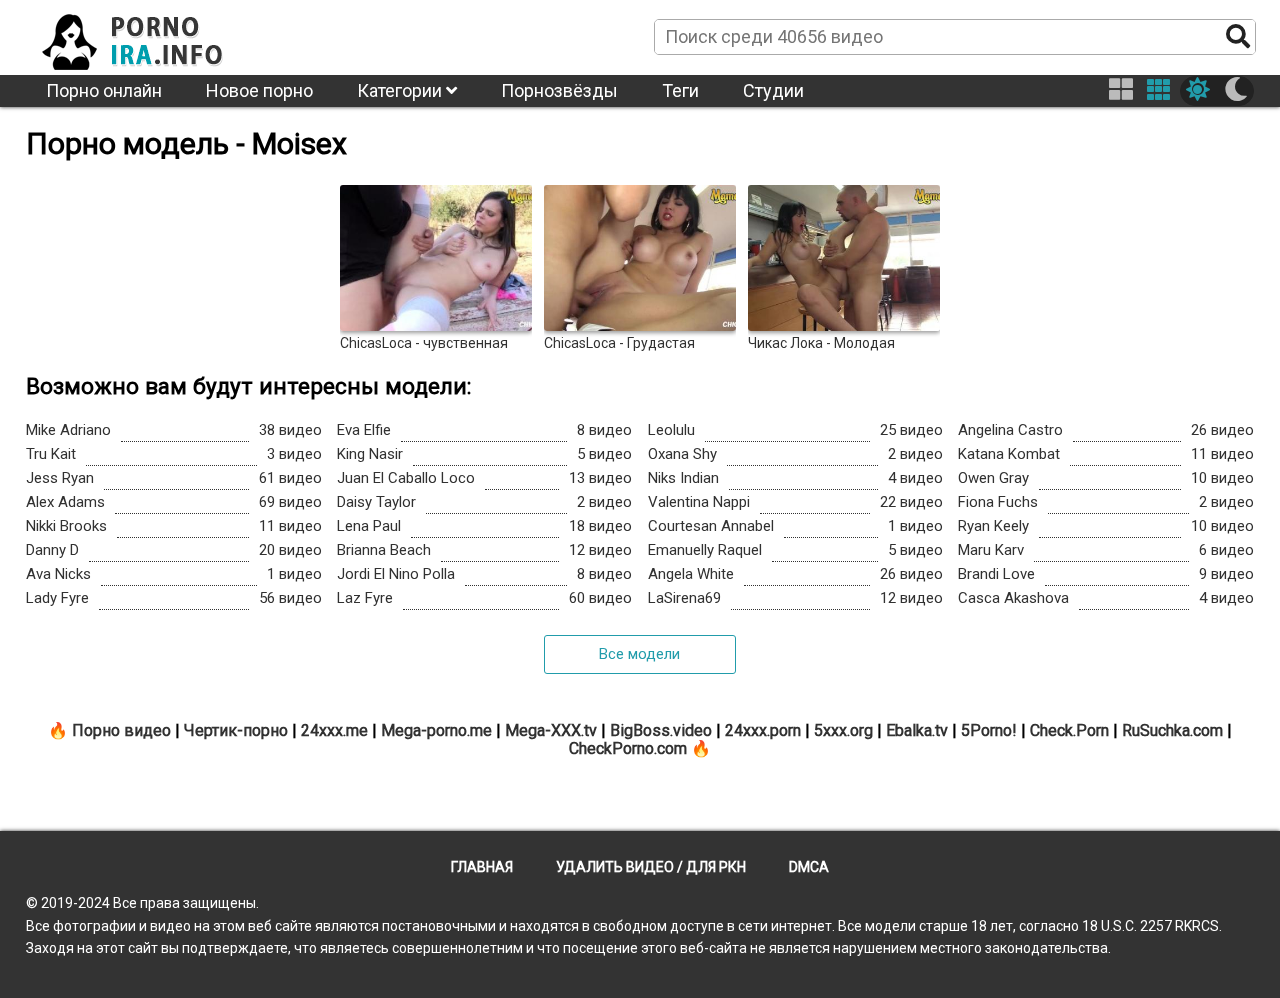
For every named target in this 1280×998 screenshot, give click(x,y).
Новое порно (259, 90)
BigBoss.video (661, 730)
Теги (680, 90)
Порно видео (121, 730)
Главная (482, 867)
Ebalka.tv (917, 730)
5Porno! (989, 730)
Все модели (639, 654)
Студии (773, 90)
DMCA (809, 867)
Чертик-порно (236, 730)
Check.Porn (1069, 730)
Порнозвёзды (559, 90)
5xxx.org (843, 730)
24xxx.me (334, 730)
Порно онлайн (104, 90)
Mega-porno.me (436, 730)
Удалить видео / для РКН (651, 867)
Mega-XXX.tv (551, 730)
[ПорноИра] (151, 36)
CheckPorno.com (628, 748)
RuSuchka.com (1172, 730)
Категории (401, 90)
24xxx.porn (763, 730)
